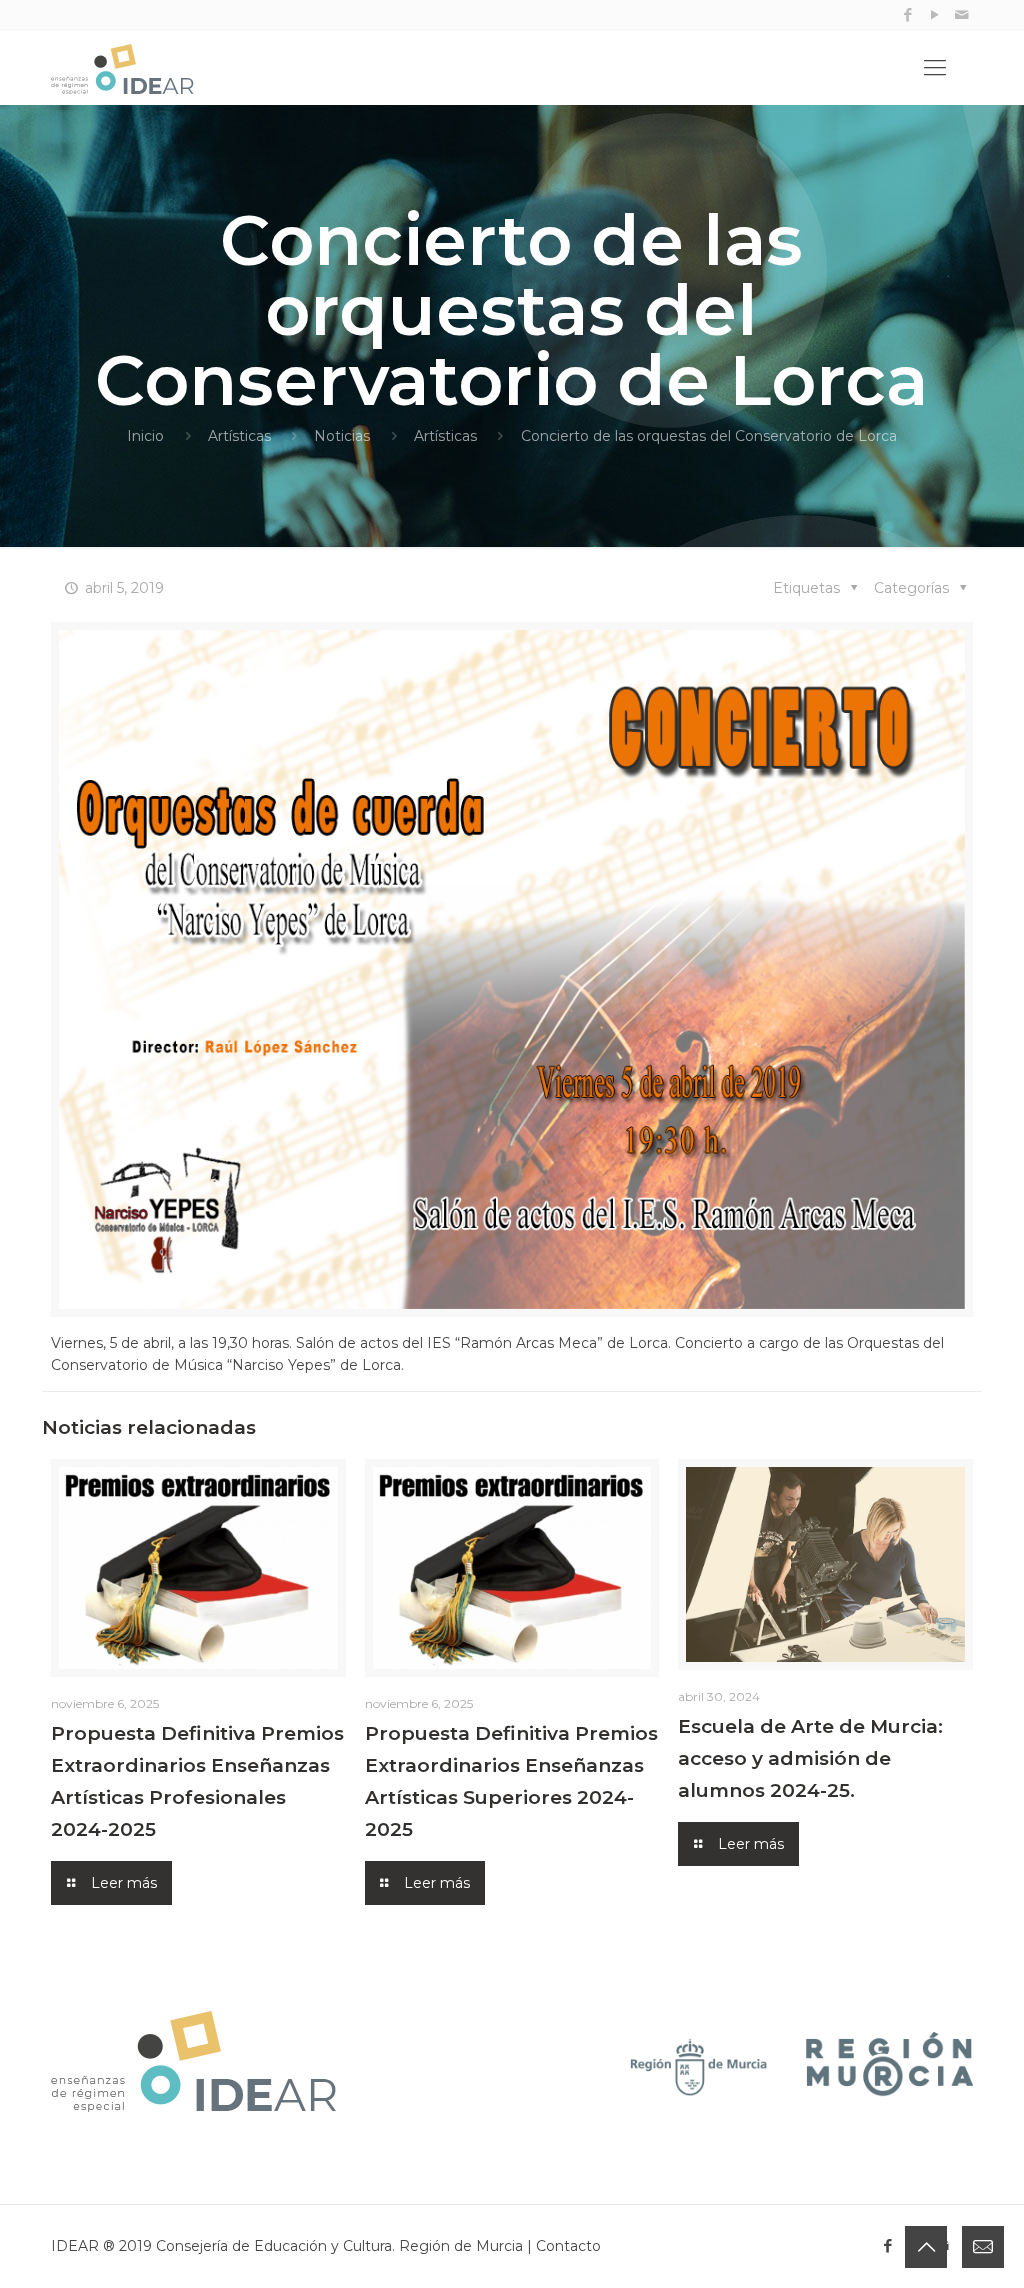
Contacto (568, 2246)
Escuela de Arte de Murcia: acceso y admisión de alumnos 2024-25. (810, 1758)
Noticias (342, 436)
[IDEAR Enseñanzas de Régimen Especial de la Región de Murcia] (143, 68)
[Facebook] (908, 14)
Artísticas (239, 436)
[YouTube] (935, 14)
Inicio (145, 436)
